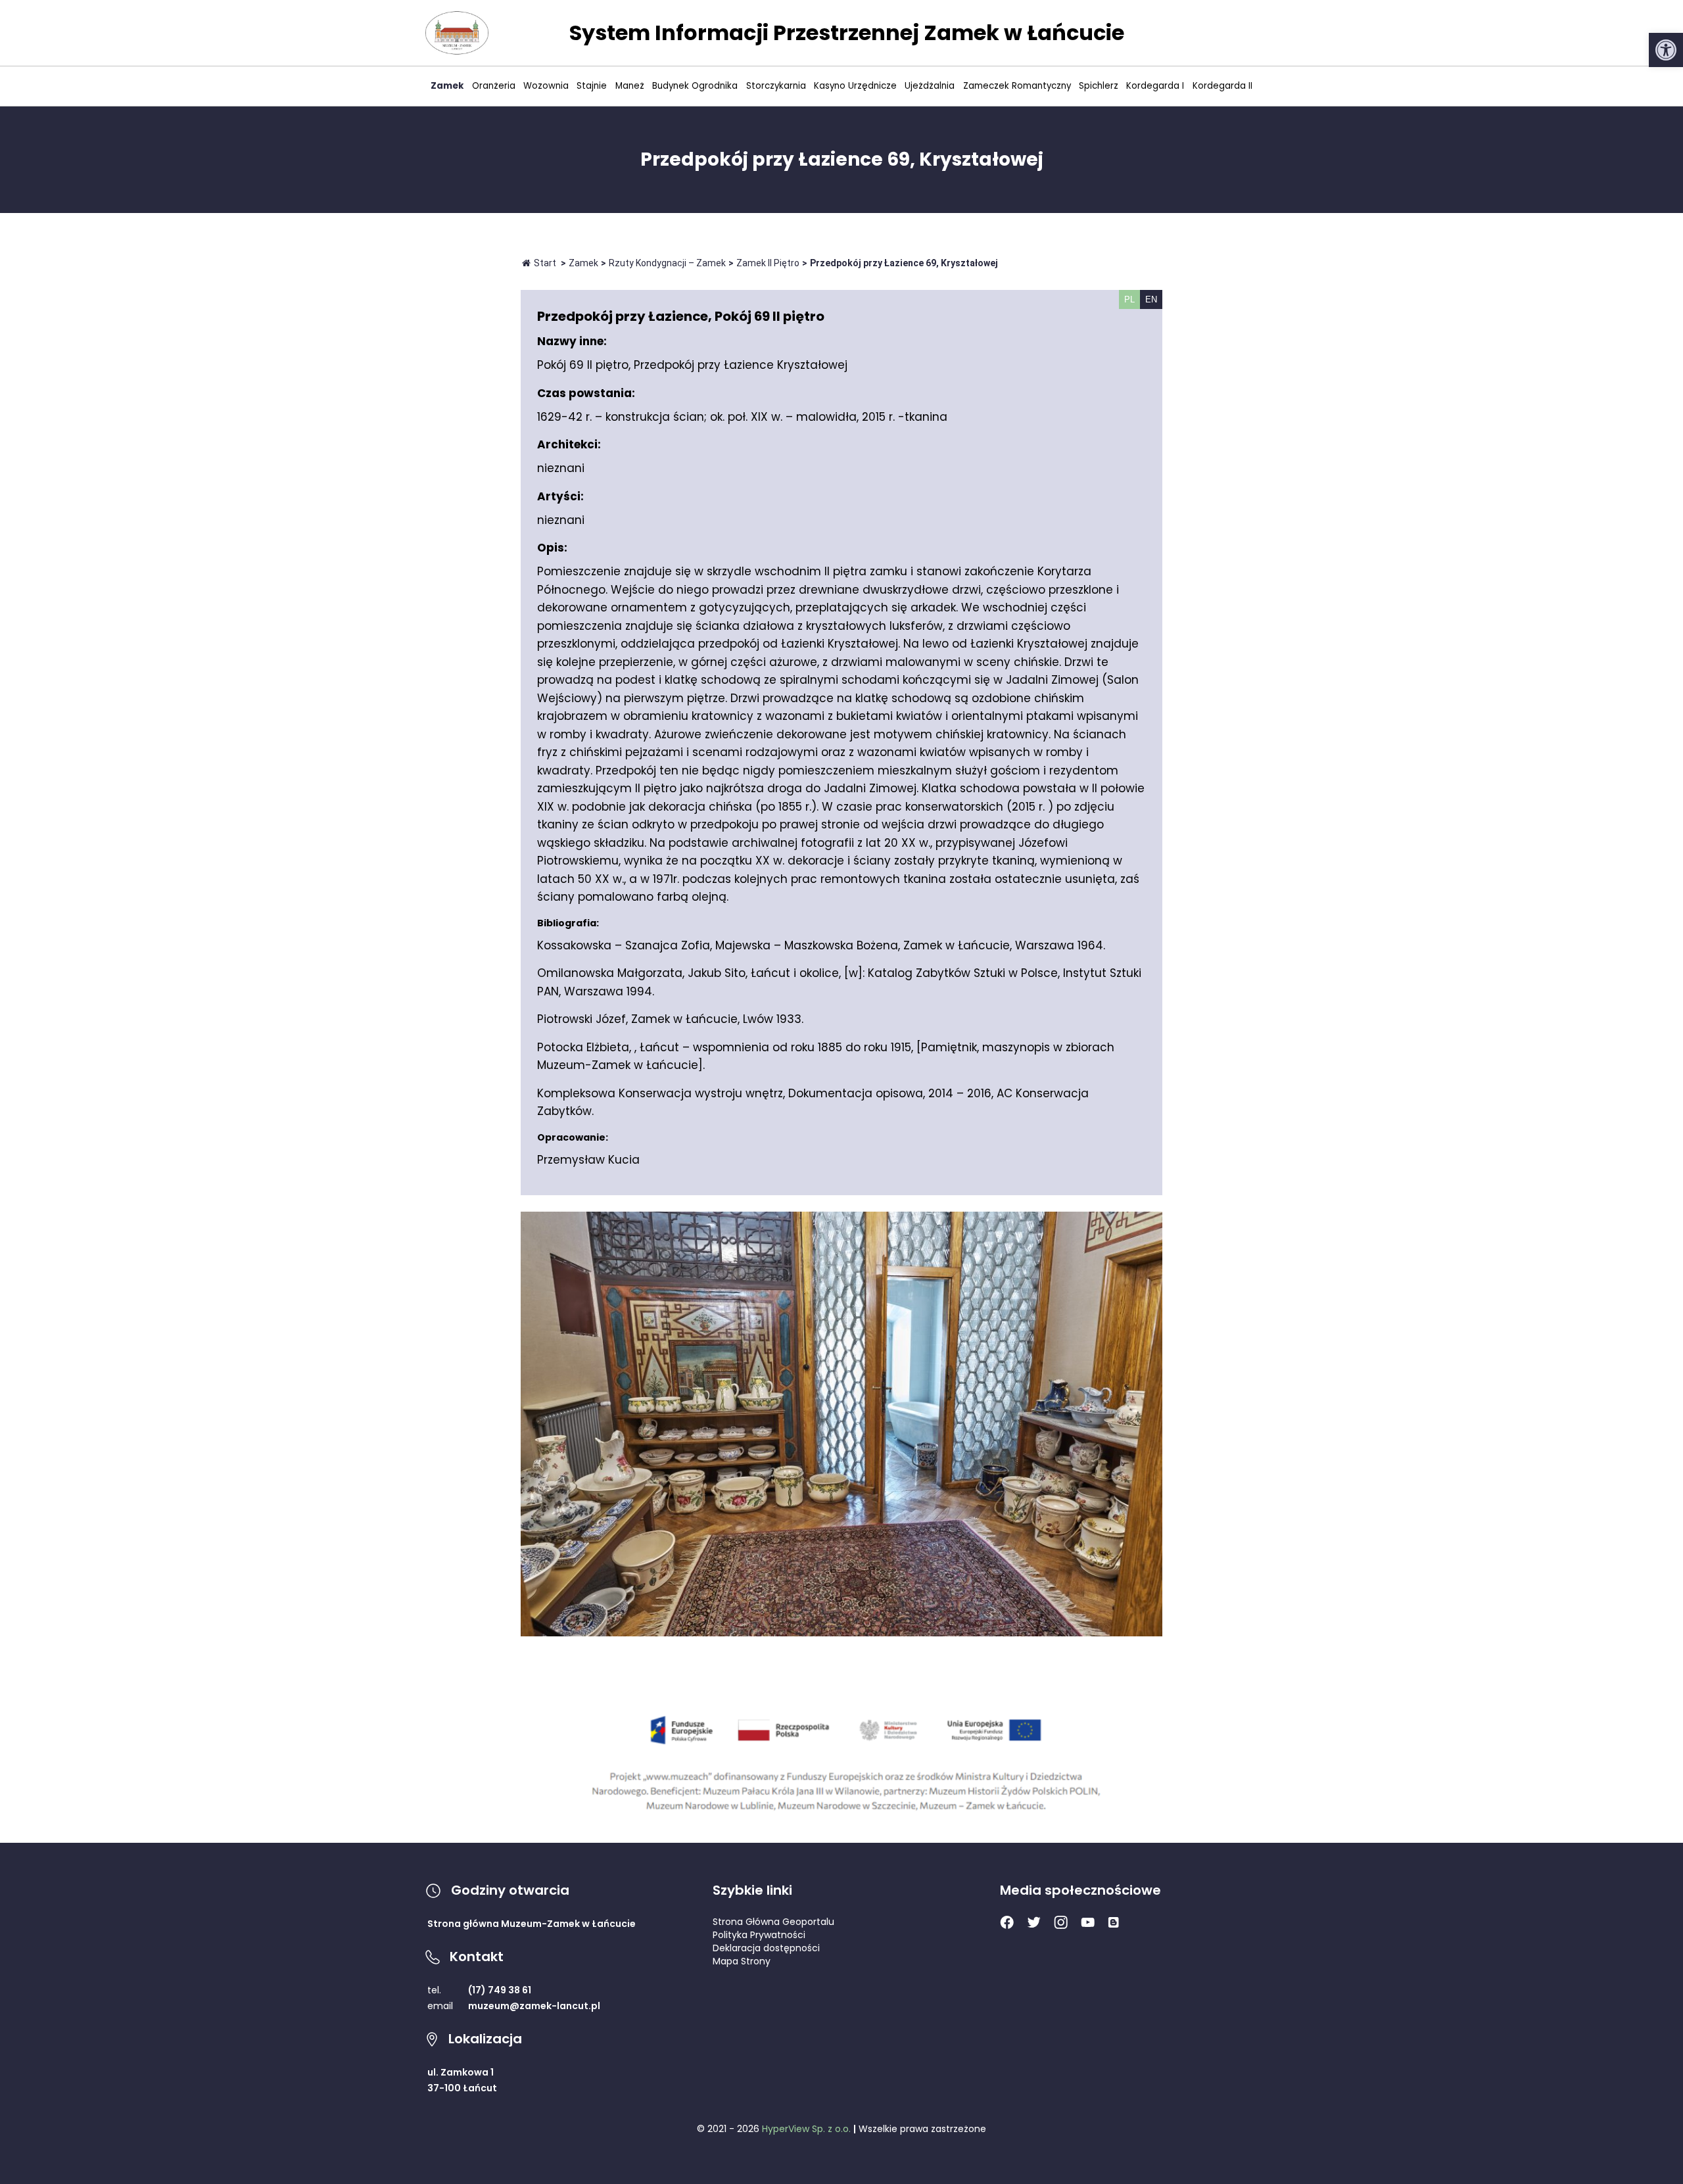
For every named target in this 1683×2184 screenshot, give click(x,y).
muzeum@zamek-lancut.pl (534, 2006)
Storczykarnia (776, 86)
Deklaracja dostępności (766, 1948)
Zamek (447, 86)
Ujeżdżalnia (930, 86)
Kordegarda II (1222, 86)
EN (1151, 299)
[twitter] (1034, 1925)
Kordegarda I (1155, 86)
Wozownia (546, 86)
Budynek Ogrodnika (695, 86)
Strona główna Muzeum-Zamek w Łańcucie (532, 1924)
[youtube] (1088, 1924)
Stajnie (592, 86)
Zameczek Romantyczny (1017, 86)
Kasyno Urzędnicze (855, 86)
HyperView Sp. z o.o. (806, 2129)
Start (545, 263)
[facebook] (1007, 1926)
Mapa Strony (742, 1961)
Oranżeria (494, 86)
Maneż (630, 86)
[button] (1666, 50)
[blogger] (1113, 1924)
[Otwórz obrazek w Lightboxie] (841, 1424)
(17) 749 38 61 (500, 1990)
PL (1129, 299)
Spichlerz (1099, 86)
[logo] (457, 33)
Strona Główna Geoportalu (773, 1922)
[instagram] (1061, 1926)
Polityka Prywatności (759, 1935)
